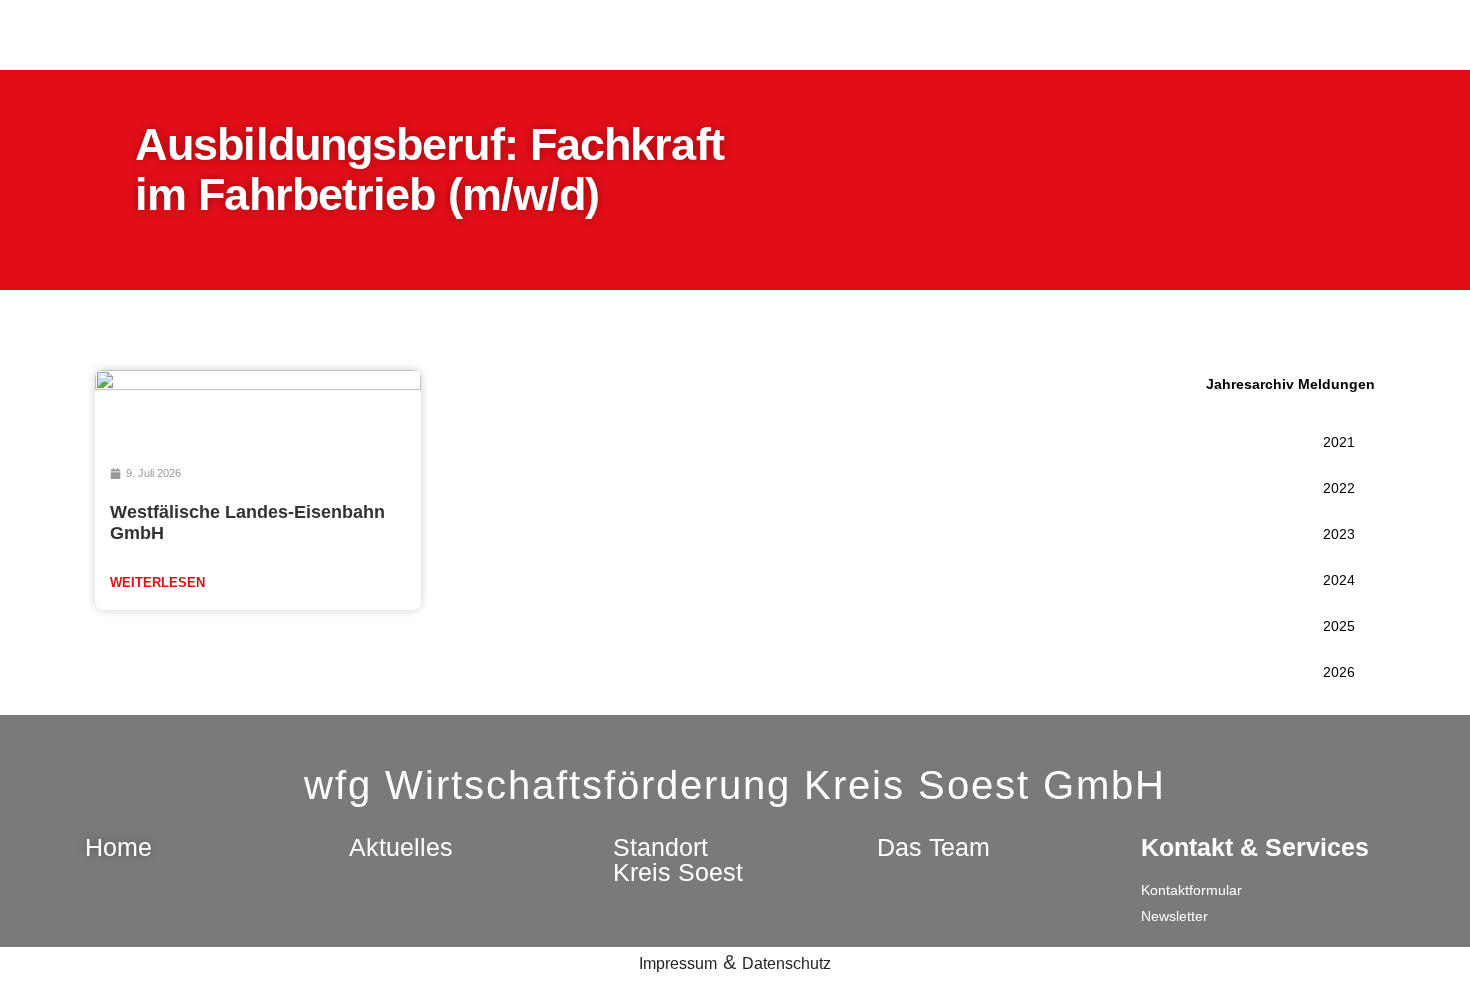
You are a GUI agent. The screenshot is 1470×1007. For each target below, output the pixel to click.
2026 (1339, 672)
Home (118, 847)
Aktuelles (401, 847)
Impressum (678, 963)
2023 (1339, 534)
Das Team (933, 847)
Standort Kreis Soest (678, 859)
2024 (1339, 580)
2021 (1339, 442)
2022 (1339, 488)
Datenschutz (786, 963)
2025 (1339, 626)
